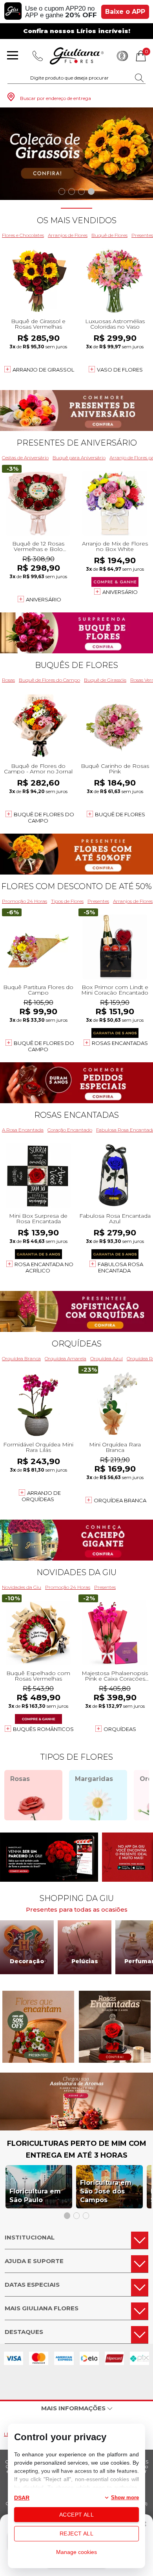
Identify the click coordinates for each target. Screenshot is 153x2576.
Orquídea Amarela (66, 1358)
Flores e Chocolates (23, 235)
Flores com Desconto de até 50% (76, 886)
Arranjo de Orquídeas (41, 1496)
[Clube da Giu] (76, 2128)
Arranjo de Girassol (43, 370)
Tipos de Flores (67, 901)
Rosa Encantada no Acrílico (44, 1267)
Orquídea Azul (107, 1358)
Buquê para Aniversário (79, 458)
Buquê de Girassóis (105, 680)
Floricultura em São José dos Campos (106, 2191)
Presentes (98, 901)
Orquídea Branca (21, 1358)
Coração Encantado (70, 1130)
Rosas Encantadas (120, 1043)
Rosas (8, 680)
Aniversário (44, 599)
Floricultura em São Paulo (35, 2196)
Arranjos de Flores (68, 235)
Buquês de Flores (76, 665)
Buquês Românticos (43, 1729)
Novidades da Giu (76, 1572)
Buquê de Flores (109, 235)
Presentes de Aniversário (77, 443)
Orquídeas (77, 1344)
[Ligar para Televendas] (38, 56)
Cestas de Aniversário (25, 458)
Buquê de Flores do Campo (49, 680)
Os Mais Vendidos (77, 220)
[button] (62, 191)
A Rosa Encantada (23, 1130)
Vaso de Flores (120, 370)
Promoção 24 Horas (25, 901)
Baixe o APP (125, 12)
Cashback (122, 56)
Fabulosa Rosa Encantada (120, 1267)
